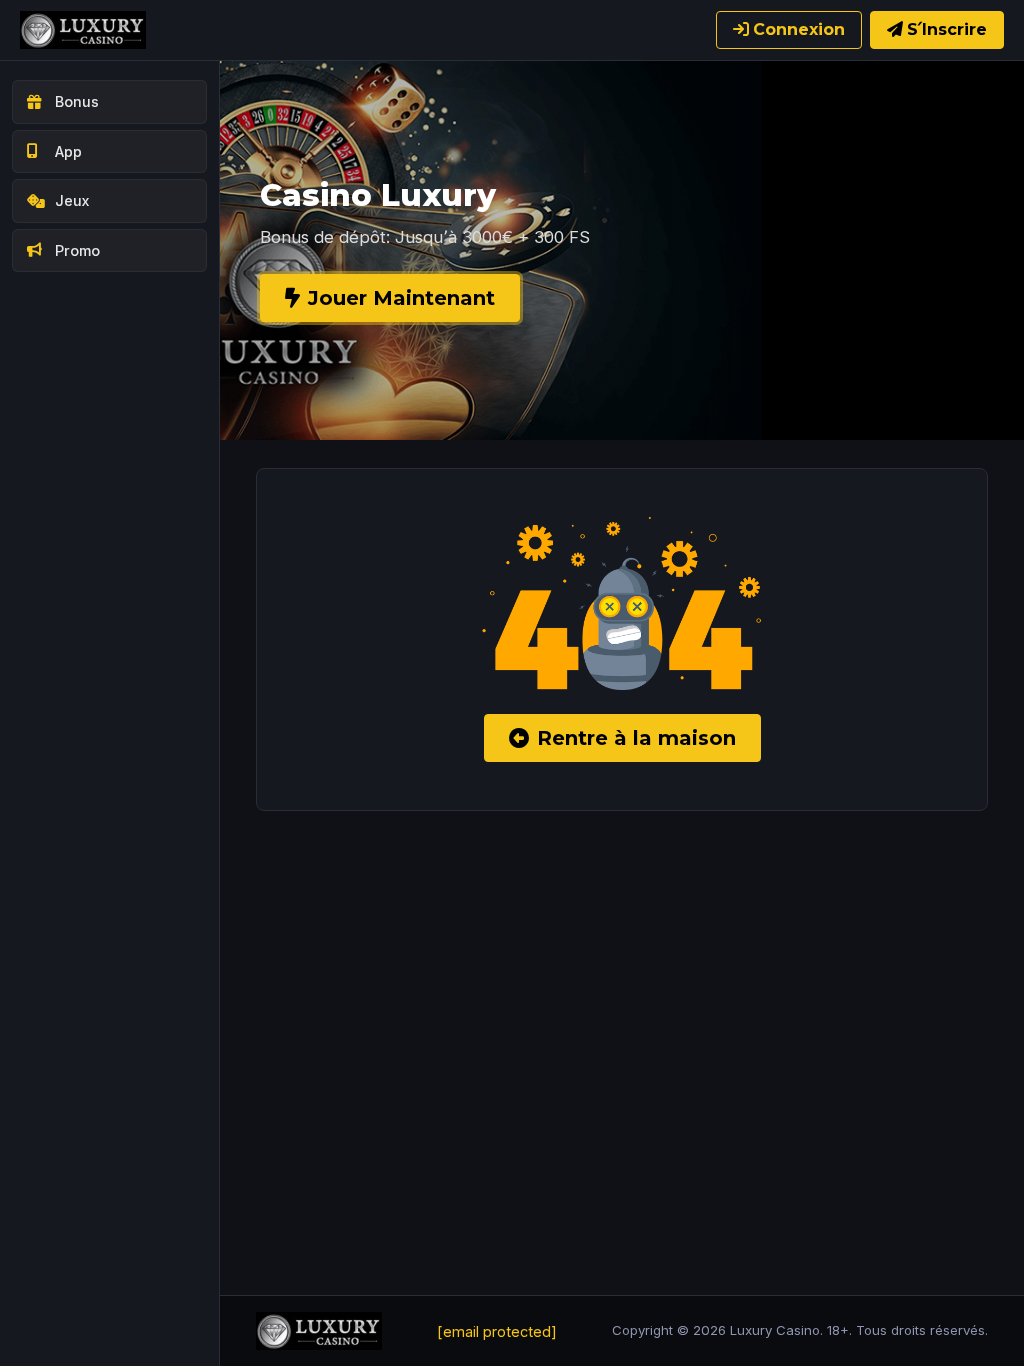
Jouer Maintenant (401, 298)
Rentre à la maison (636, 738)
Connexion (799, 29)
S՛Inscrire (947, 29)
